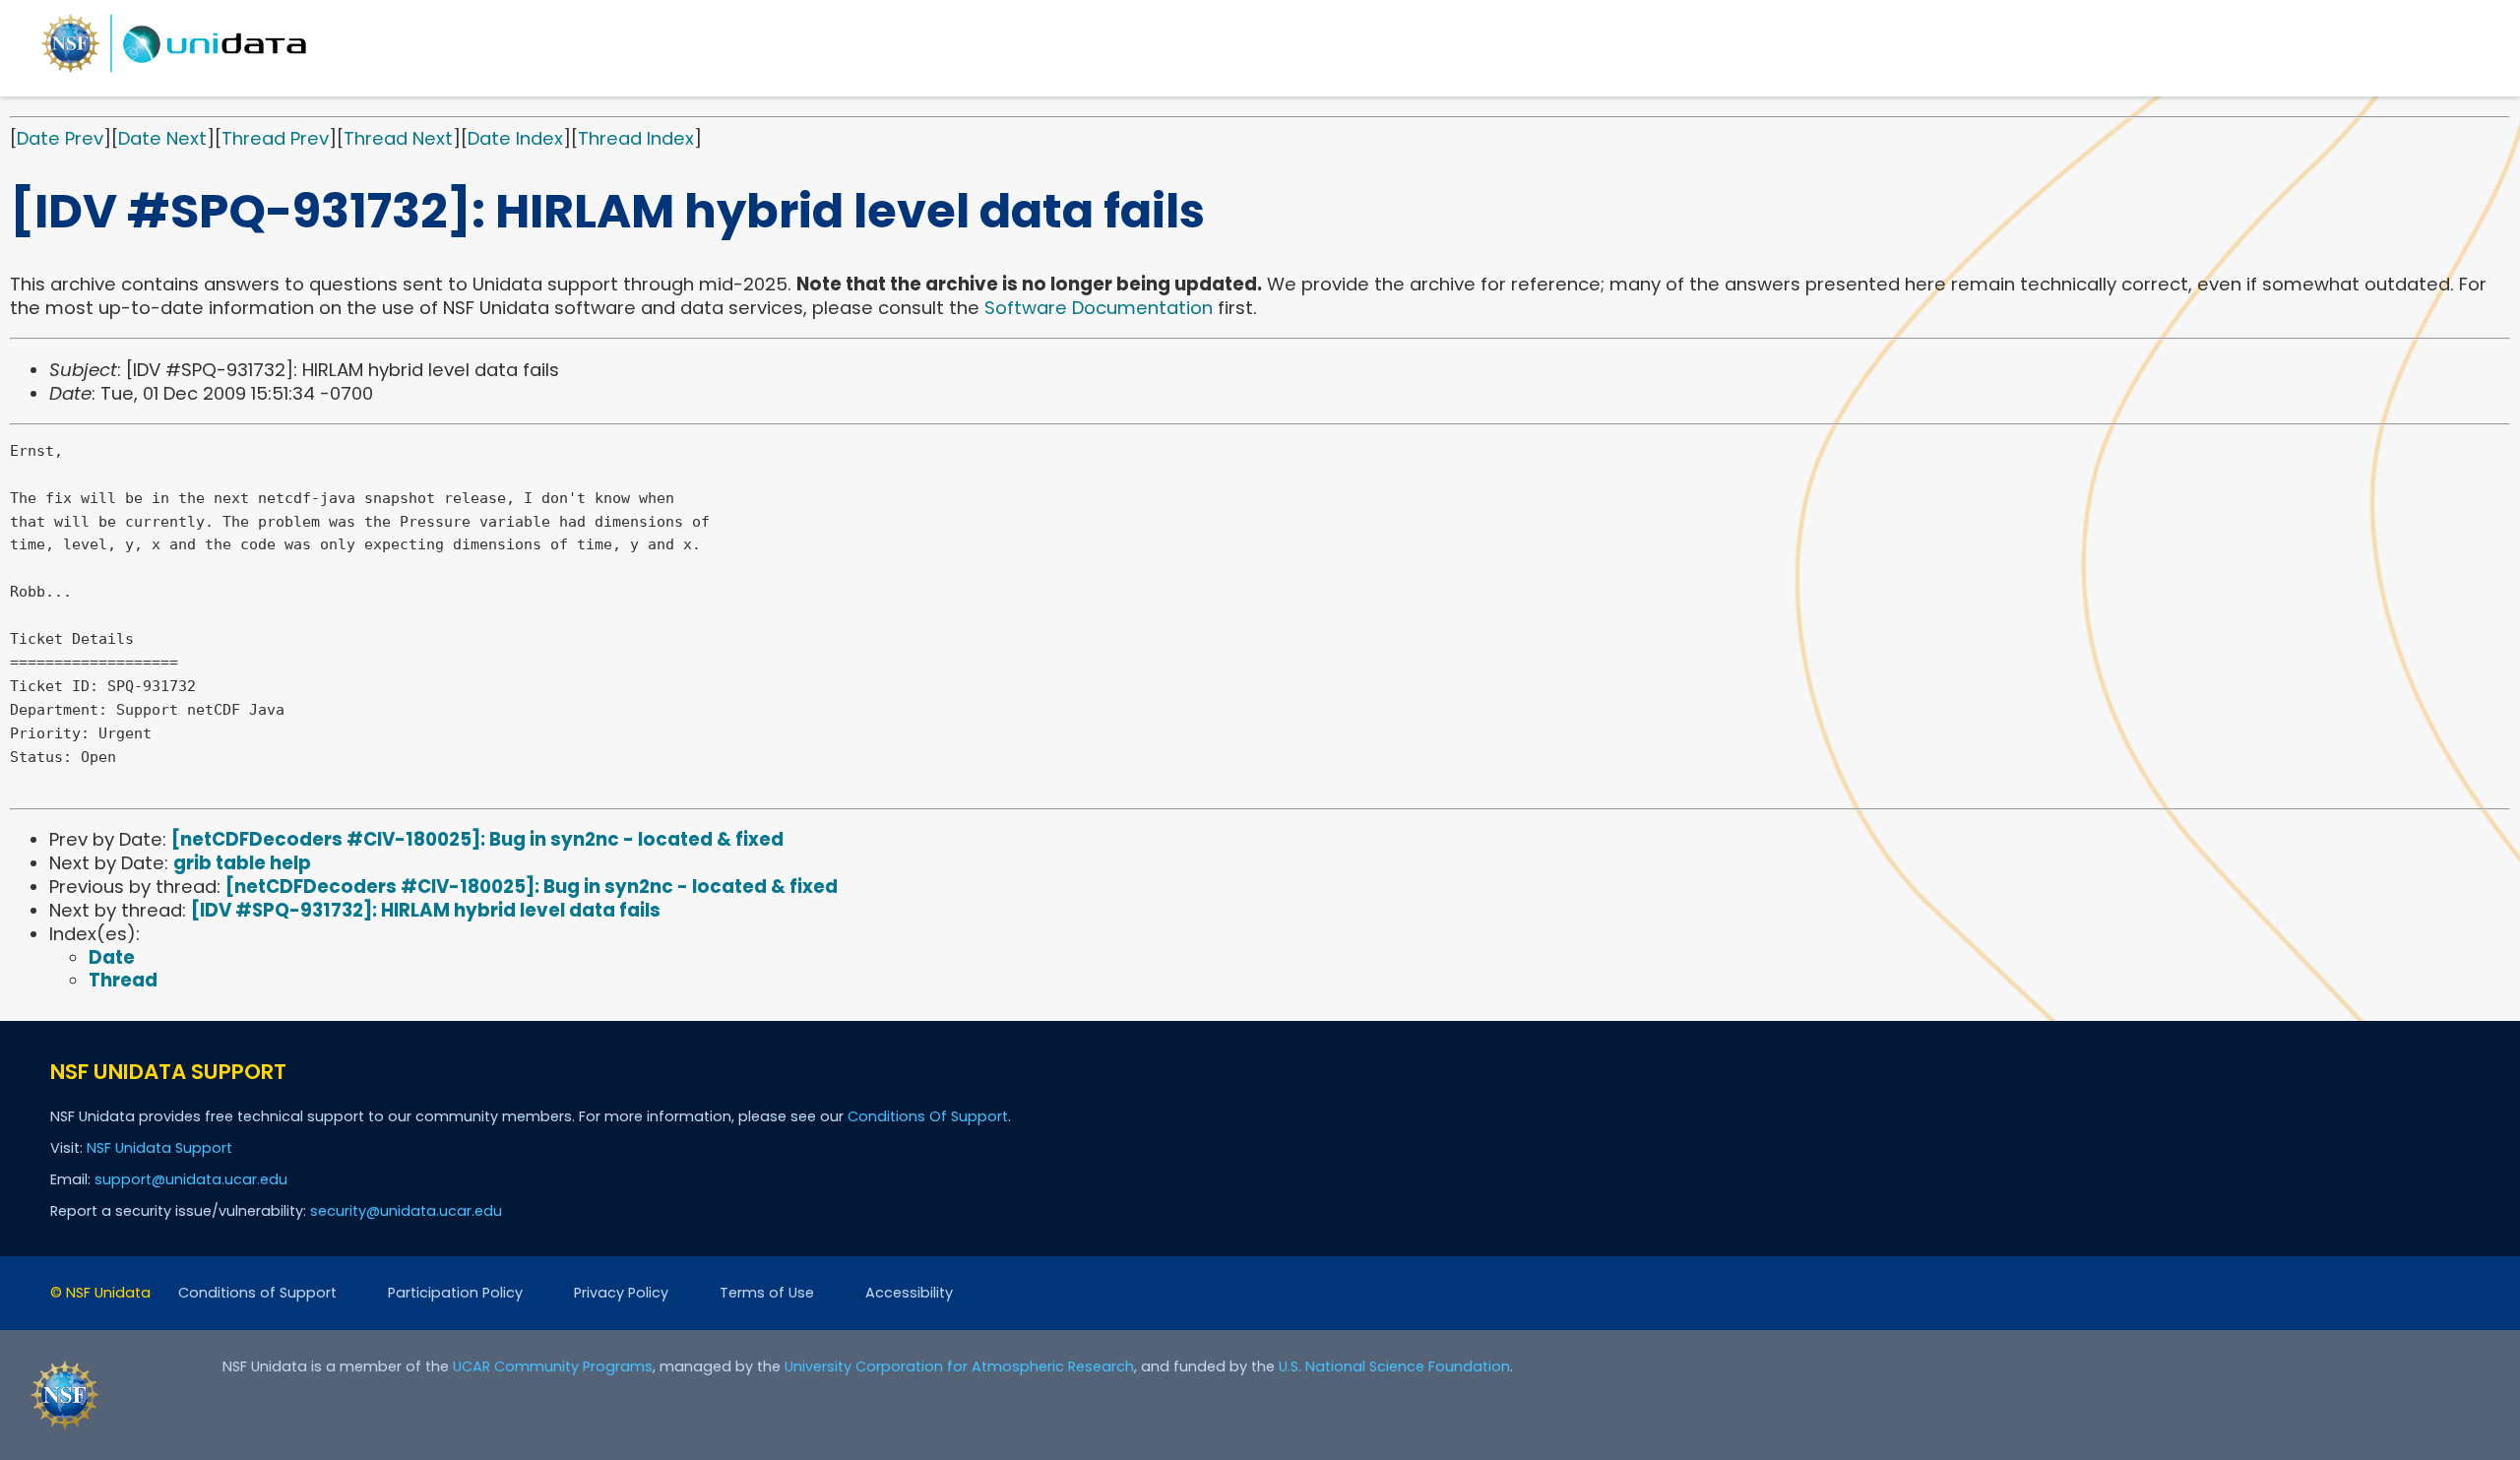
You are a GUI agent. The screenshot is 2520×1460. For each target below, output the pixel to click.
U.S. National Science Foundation (1394, 1366)
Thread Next (398, 138)
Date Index (515, 138)
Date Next (162, 138)
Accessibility (909, 1293)
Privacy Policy (621, 1293)
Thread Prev (275, 138)
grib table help (242, 863)
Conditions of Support (257, 1293)
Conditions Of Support (928, 1116)
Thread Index (636, 138)
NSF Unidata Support (159, 1148)
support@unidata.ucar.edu (191, 1179)
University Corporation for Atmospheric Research (959, 1366)
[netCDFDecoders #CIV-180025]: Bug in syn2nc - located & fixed (477, 839)
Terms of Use (767, 1293)
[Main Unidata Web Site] (174, 71)
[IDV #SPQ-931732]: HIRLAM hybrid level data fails (426, 910)
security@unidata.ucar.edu (406, 1211)
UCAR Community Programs (553, 1366)
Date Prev (60, 138)
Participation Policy (455, 1293)
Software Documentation (1099, 308)
